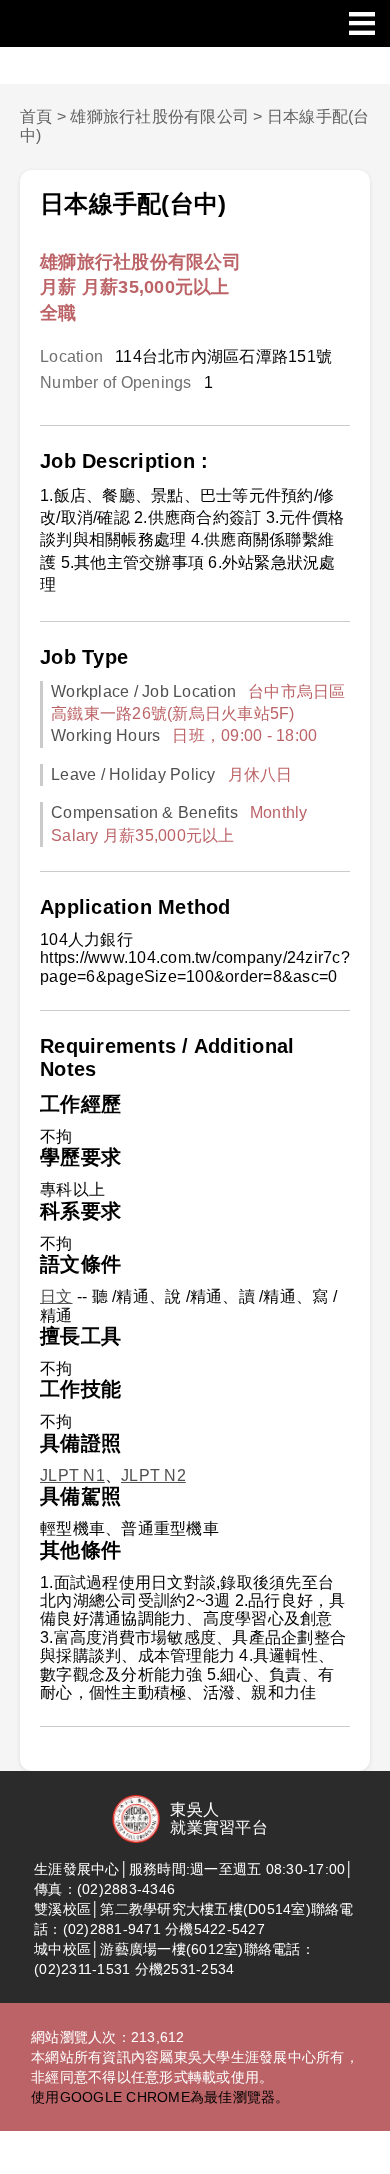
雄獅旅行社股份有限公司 (159, 116)
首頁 (36, 116)
